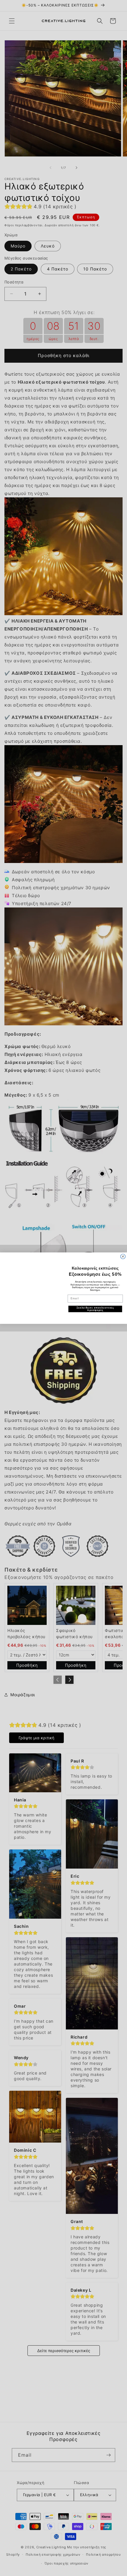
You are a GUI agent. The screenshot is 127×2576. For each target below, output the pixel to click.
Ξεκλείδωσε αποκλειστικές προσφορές (95, 1309)
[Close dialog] (123, 1256)
